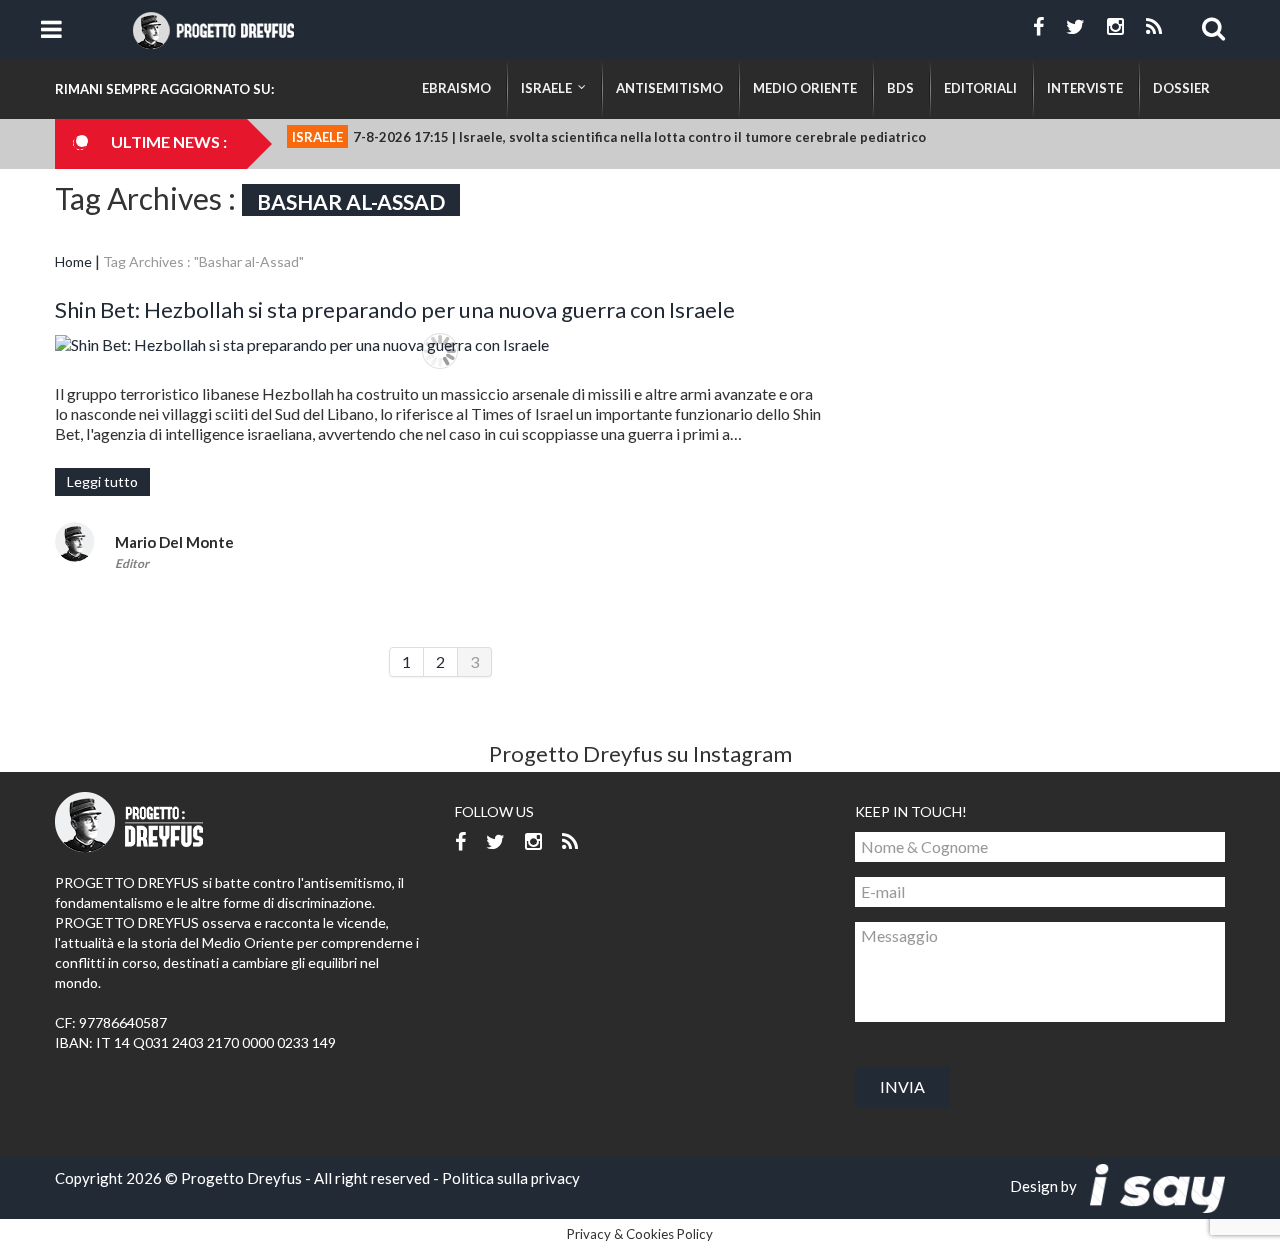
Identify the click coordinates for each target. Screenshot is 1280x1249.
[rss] (1154, 27)
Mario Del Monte (174, 542)
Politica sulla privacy (511, 1178)
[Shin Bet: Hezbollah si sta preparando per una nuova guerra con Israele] (440, 344)
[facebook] (1038, 27)
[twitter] (1075, 27)
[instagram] (1115, 27)
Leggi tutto (102, 481)
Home (73, 261)
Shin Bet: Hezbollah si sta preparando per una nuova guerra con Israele (395, 309)
